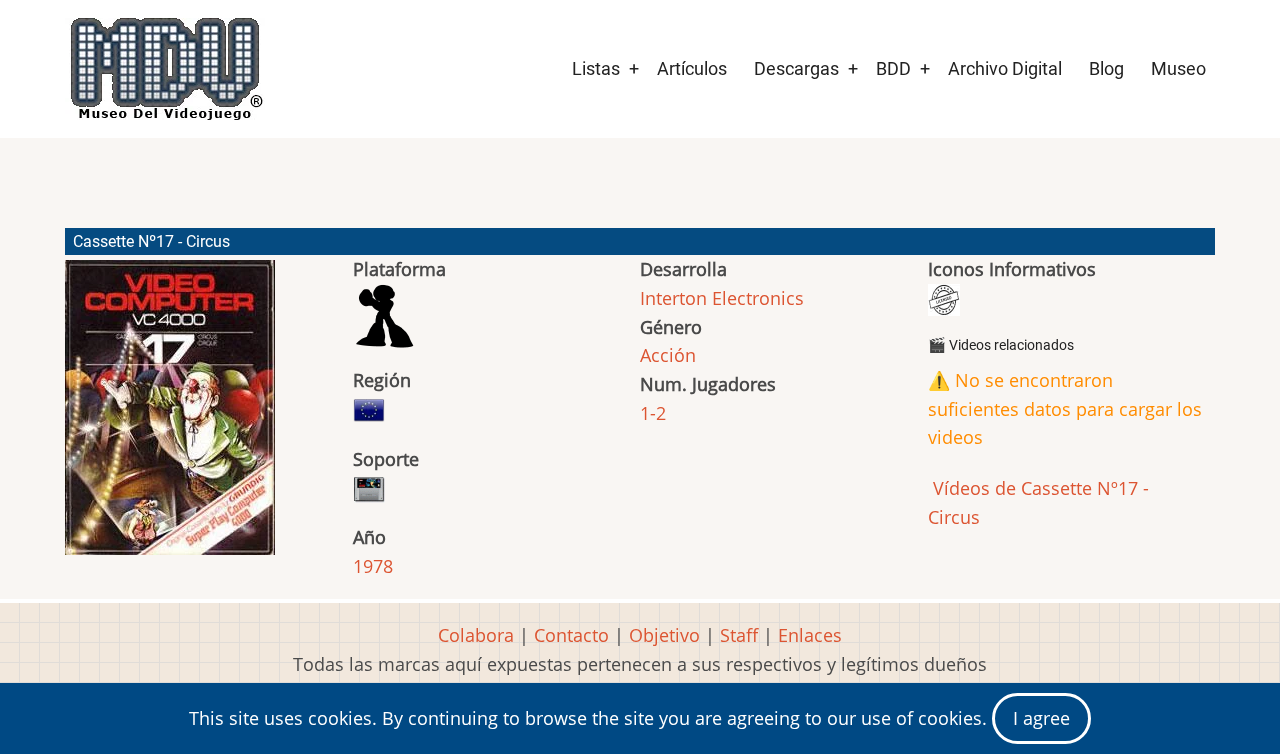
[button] (170, 416)
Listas (596, 68)
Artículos (692, 68)
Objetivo (664, 635)
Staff (739, 635)
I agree (1041, 718)
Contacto (571, 635)
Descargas (796, 68)
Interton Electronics (722, 298)
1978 (373, 566)
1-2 (653, 413)
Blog (1106, 68)
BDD (893, 68)
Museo (1178, 68)
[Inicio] (165, 69)
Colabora (476, 635)
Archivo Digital (1005, 68)
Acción (668, 355)
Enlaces (810, 635)
